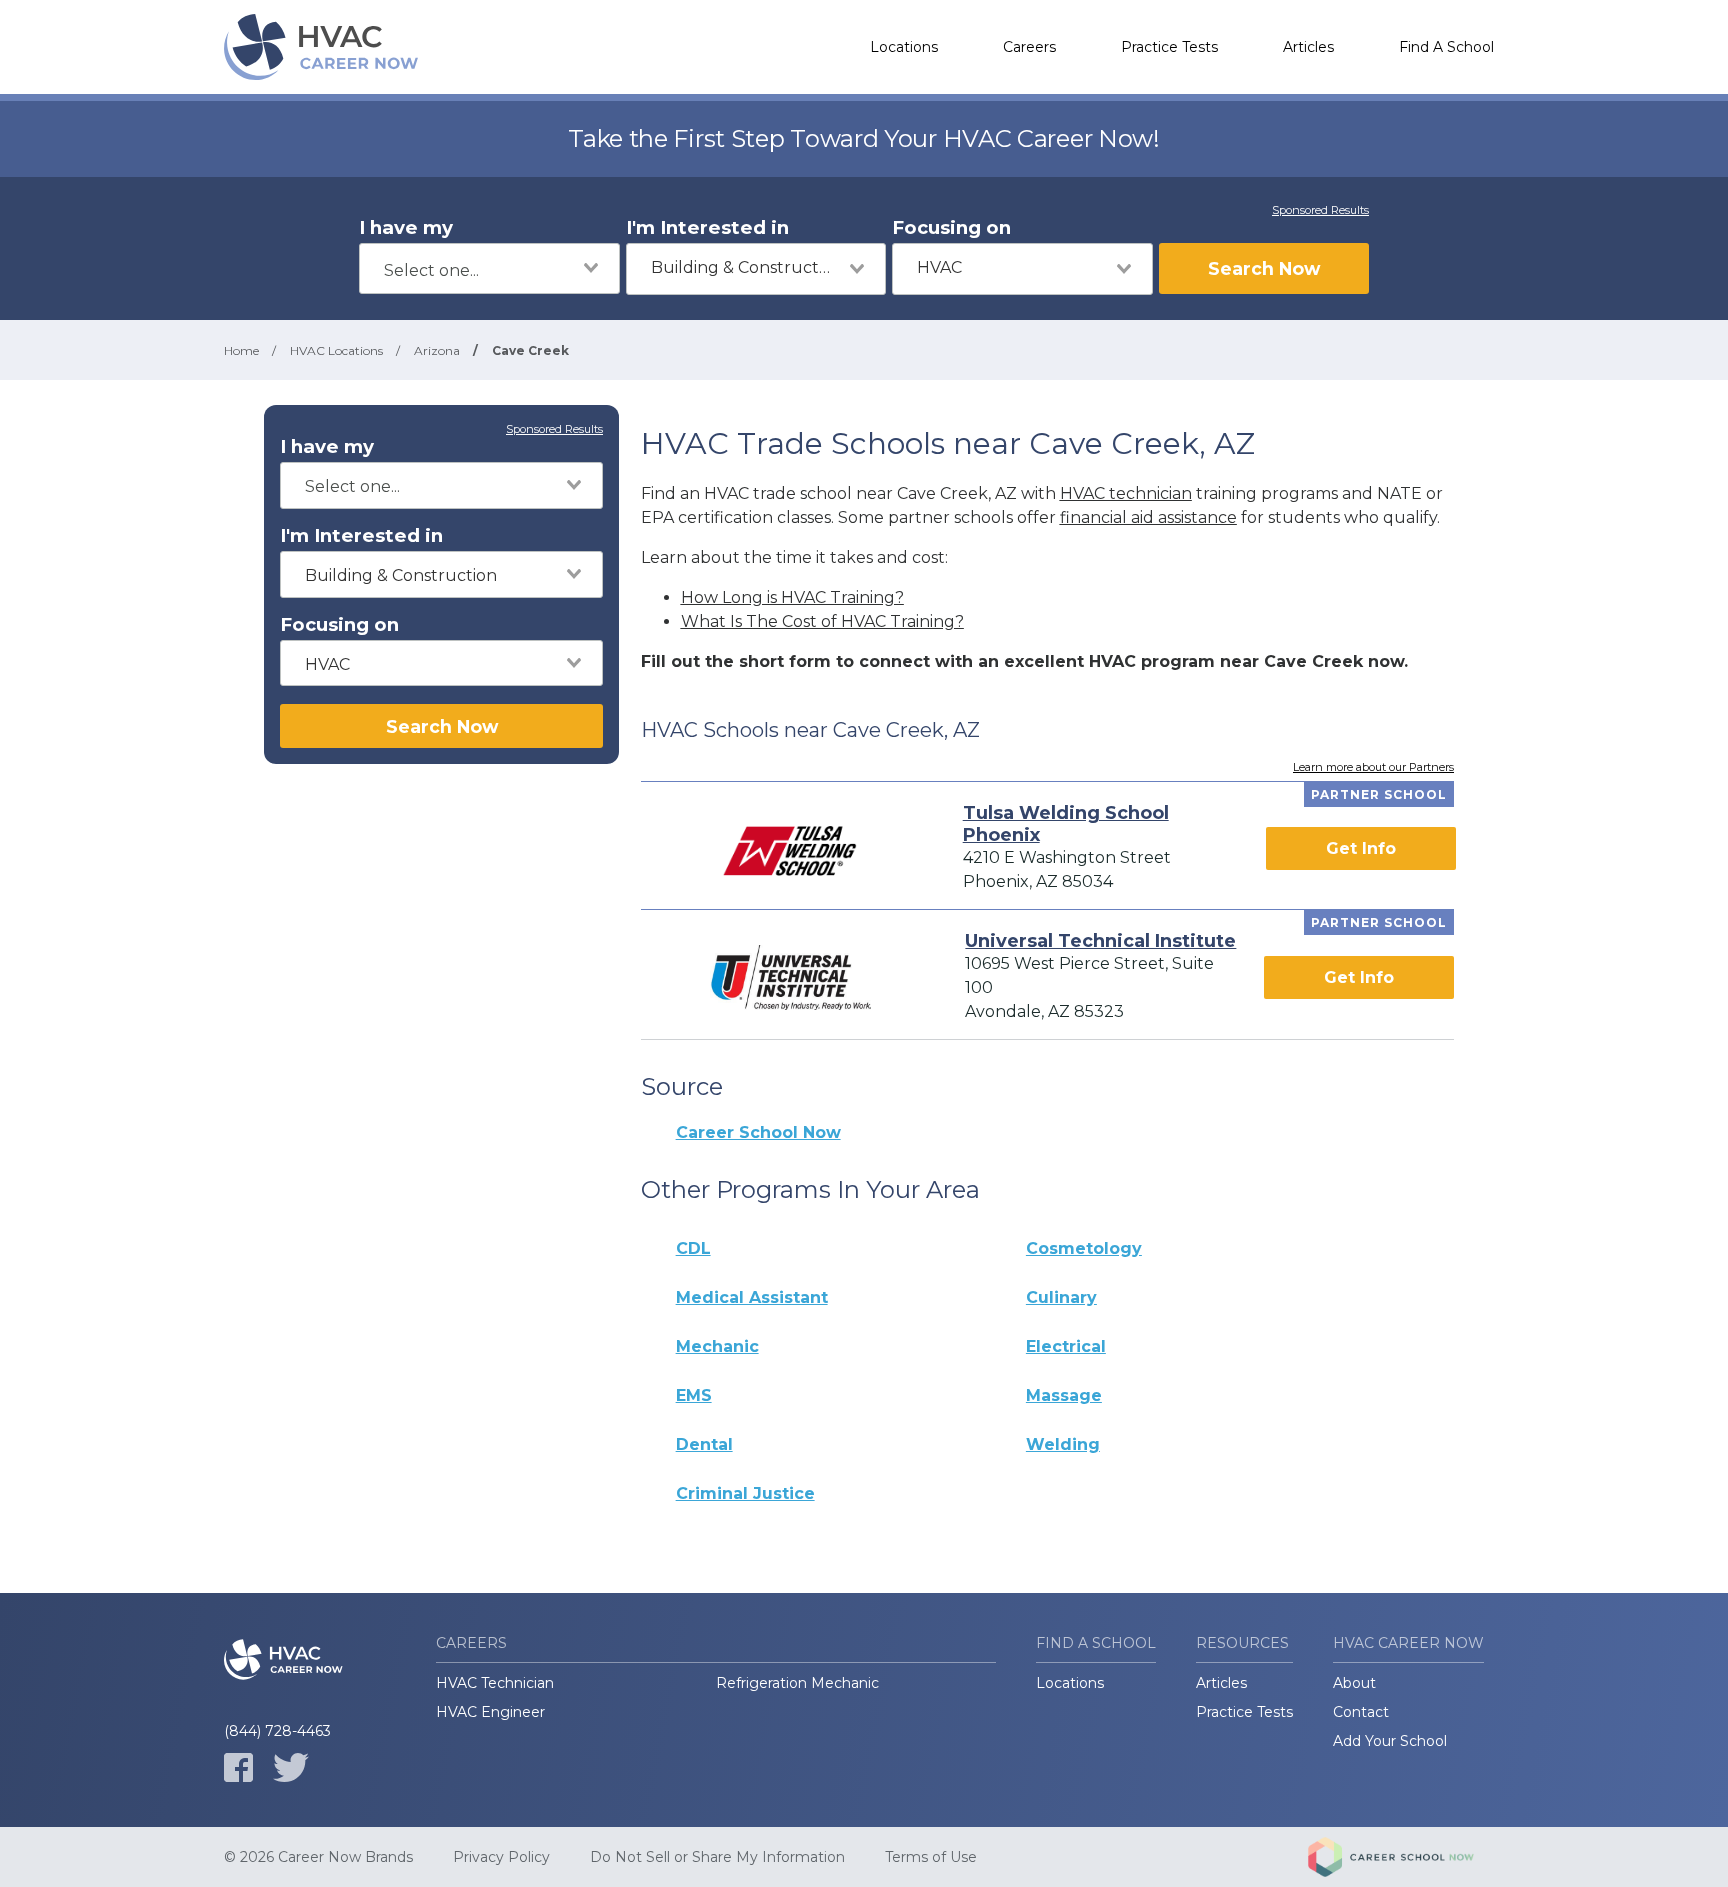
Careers (1029, 47)
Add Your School (1390, 1741)
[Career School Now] (1406, 1857)
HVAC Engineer (490, 1712)
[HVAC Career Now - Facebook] (238, 1767)
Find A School (1446, 47)
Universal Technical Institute (1100, 941)
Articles (1308, 47)
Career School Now (758, 1132)
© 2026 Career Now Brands (318, 1857)
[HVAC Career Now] (324, 47)
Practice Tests (1169, 47)
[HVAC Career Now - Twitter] (291, 1767)
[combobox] (489, 268)
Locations (904, 47)
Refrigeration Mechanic (797, 1683)
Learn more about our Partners (1373, 768)
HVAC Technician (495, 1683)
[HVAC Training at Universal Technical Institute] (791, 977)
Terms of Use (931, 1857)
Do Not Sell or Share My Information (717, 1857)
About (1354, 1683)
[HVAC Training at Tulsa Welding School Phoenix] (789, 848)
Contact (1361, 1712)
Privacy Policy (501, 1857)
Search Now (1264, 268)
